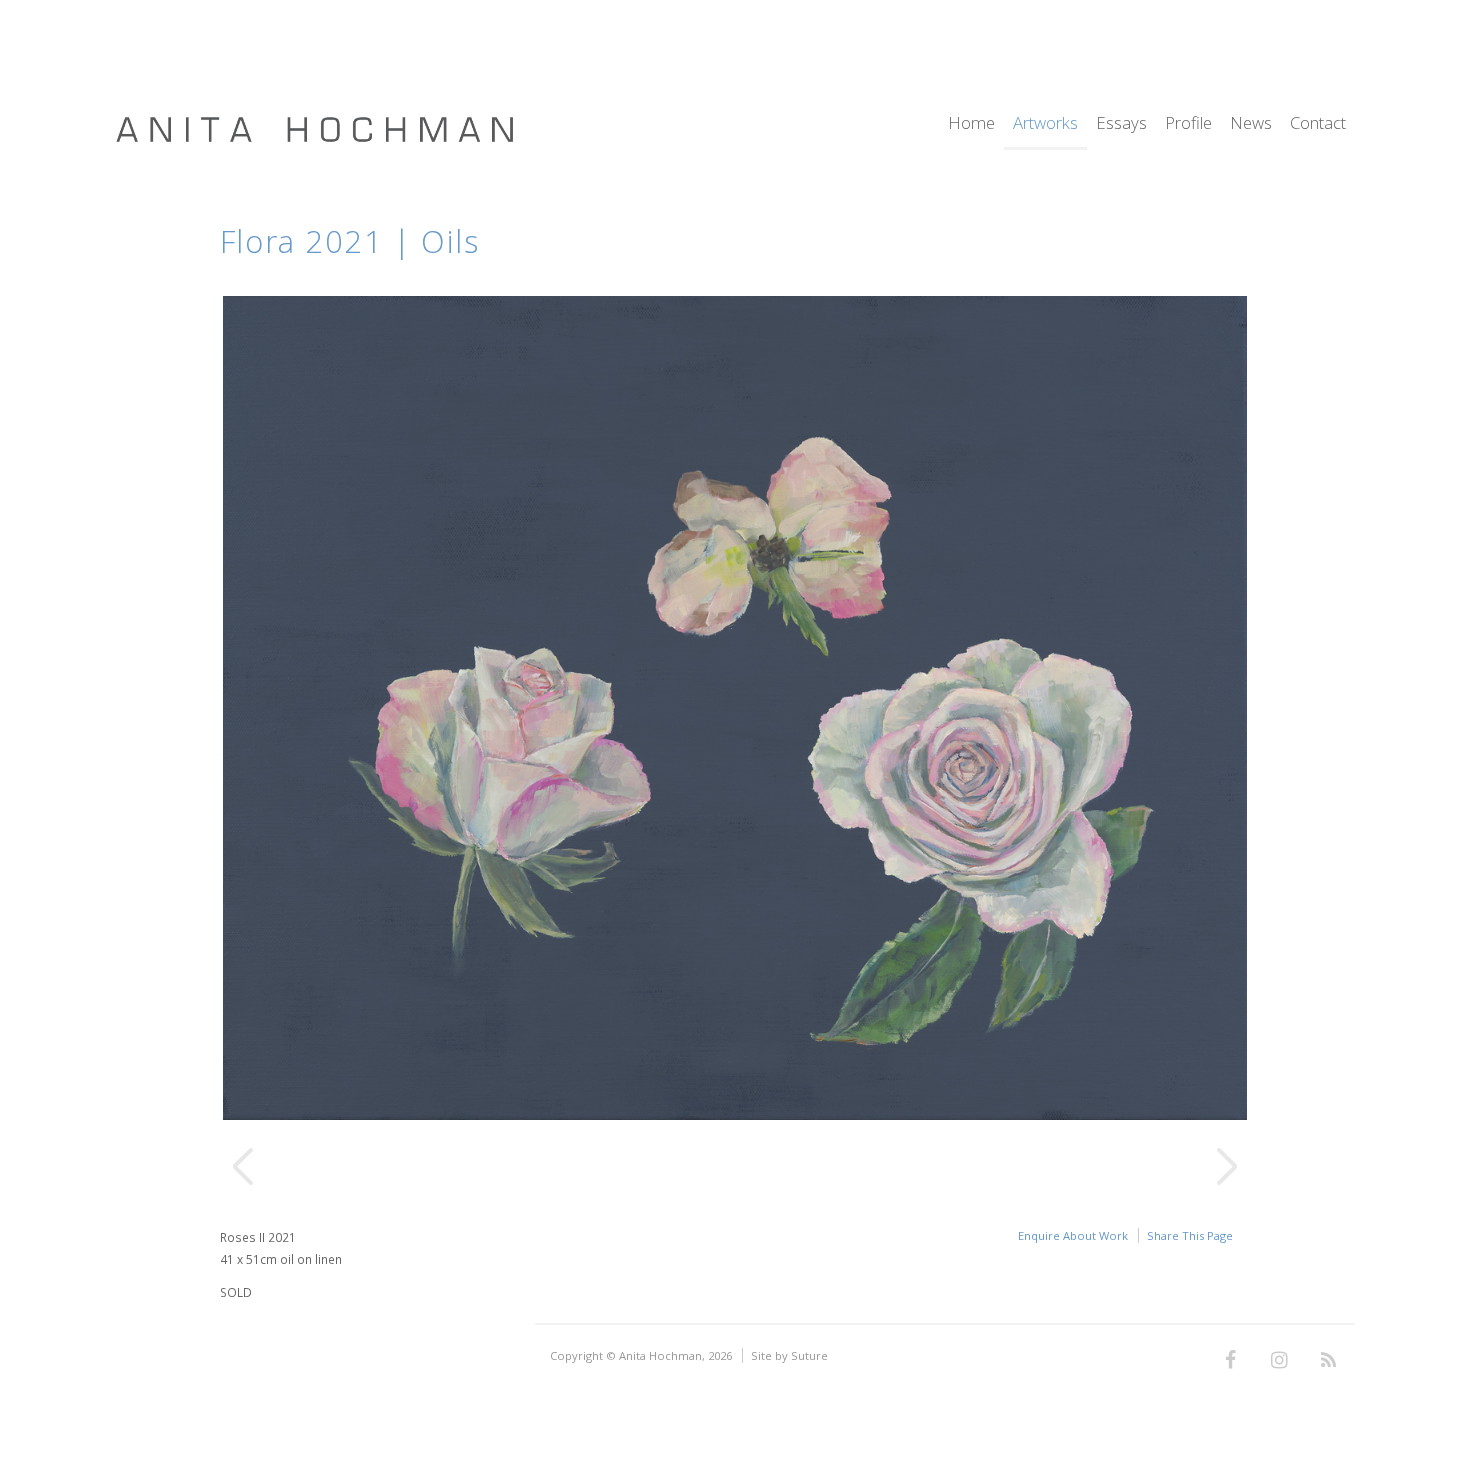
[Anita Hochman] (315, 138)
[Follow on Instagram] (1279, 1361)
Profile (1188, 124)
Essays (1121, 124)
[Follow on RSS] (1328, 1361)
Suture (809, 1355)
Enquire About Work (1073, 1235)
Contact (1318, 124)
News (1251, 124)
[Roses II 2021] (735, 1114)
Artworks (1045, 124)
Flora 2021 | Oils (349, 241)
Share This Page (1190, 1235)
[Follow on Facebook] (1230, 1361)
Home (971, 124)
